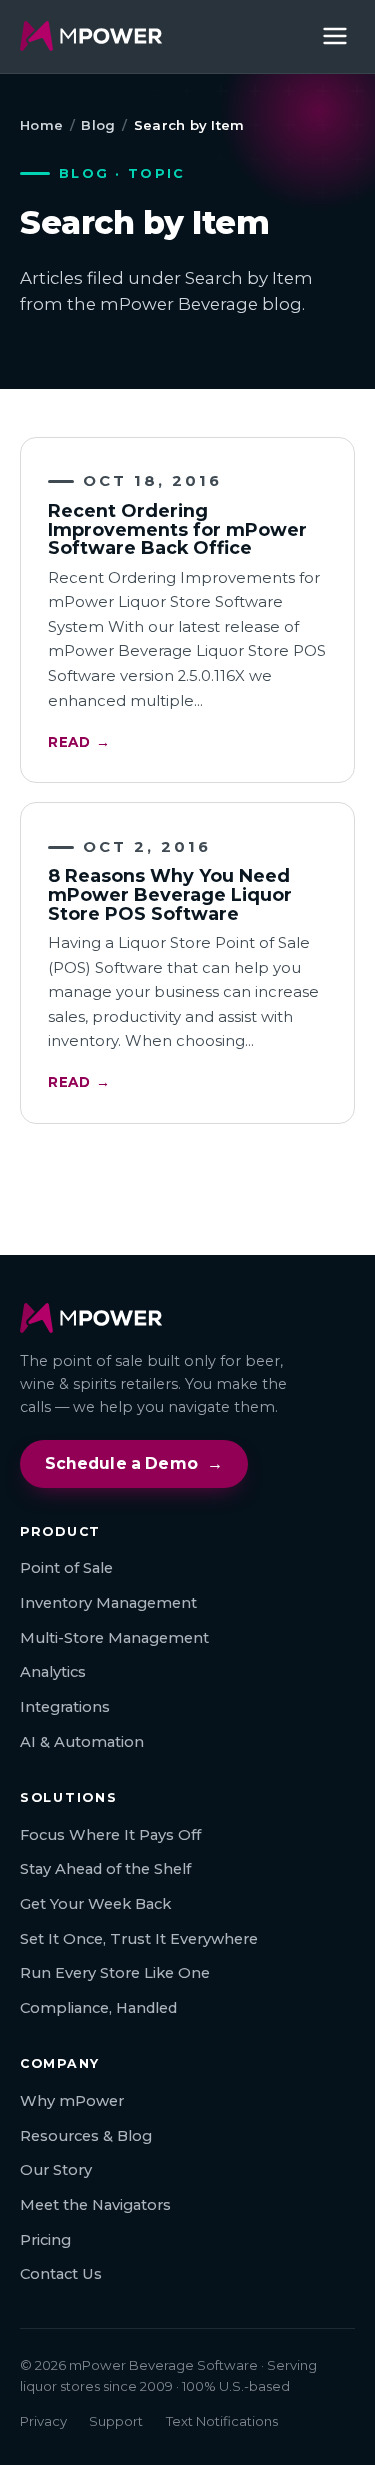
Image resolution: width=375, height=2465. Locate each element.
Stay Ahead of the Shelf (105, 1869)
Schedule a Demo (134, 1463)
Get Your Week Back (95, 1904)
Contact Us (61, 2274)
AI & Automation (82, 1742)
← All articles (187, 1182)
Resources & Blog (86, 2136)
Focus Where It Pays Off (110, 1835)
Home (41, 125)
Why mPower (72, 2101)
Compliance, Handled (98, 2008)
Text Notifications (222, 2421)
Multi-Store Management (114, 1638)
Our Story (56, 2170)
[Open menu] (334, 36)
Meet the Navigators (95, 2205)
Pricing (45, 2240)
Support (116, 2421)
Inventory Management (108, 1603)
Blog (98, 125)
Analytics (53, 1672)
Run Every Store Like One (115, 1973)
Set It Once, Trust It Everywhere (139, 1939)
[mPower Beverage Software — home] (91, 36)
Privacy (43, 2421)
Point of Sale (66, 1568)
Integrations (65, 1707)
